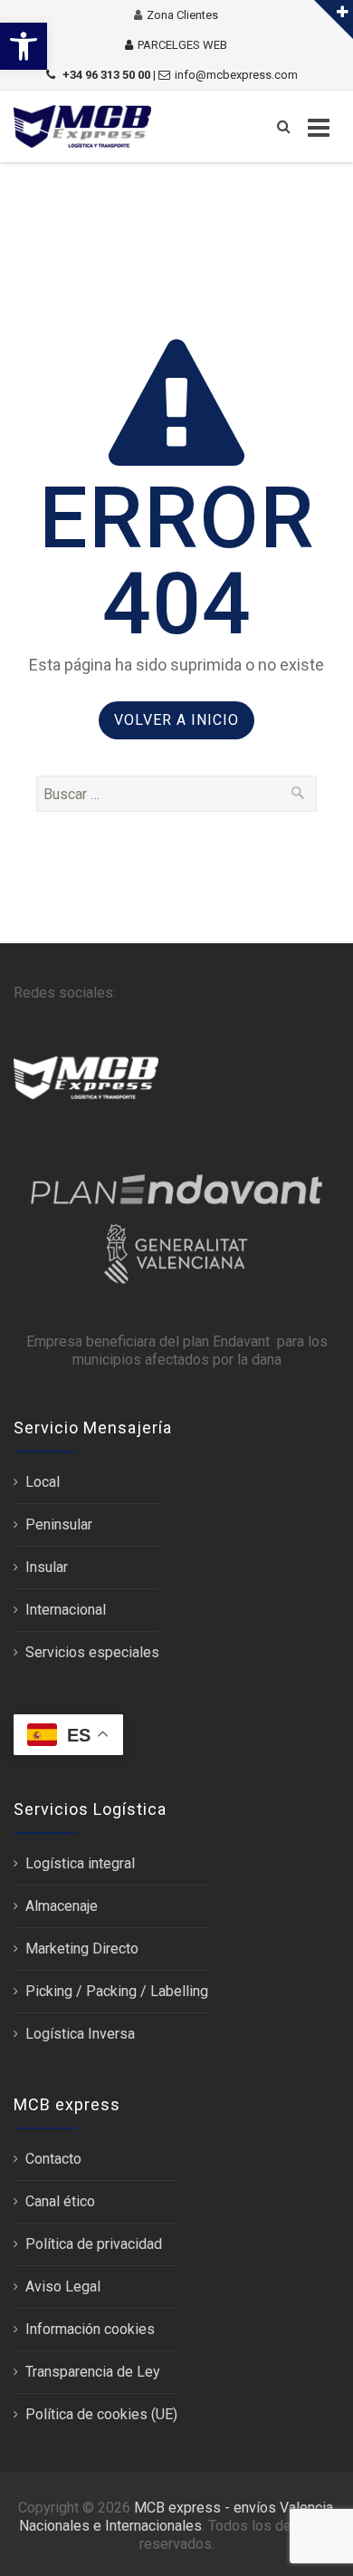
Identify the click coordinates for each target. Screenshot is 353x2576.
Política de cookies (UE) (101, 2414)
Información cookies (90, 2329)
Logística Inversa (80, 2034)
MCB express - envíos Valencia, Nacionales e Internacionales (177, 2517)
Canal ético (60, 2201)
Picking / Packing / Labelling (117, 1991)
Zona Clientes (182, 15)
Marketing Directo (82, 1949)
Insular (47, 1567)
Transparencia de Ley (93, 2372)
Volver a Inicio (176, 720)
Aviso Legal (63, 2287)
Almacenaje (62, 1906)
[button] (24, 46)
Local (43, 1482)
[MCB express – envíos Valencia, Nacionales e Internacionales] (82, 126)
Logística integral (80, 1863)
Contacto (53, 2159)
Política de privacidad (94, 2244)
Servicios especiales (92, 1652)
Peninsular (59, 1524)
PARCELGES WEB (182, 45)
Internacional (66, 1610)
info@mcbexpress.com (236, 75)
